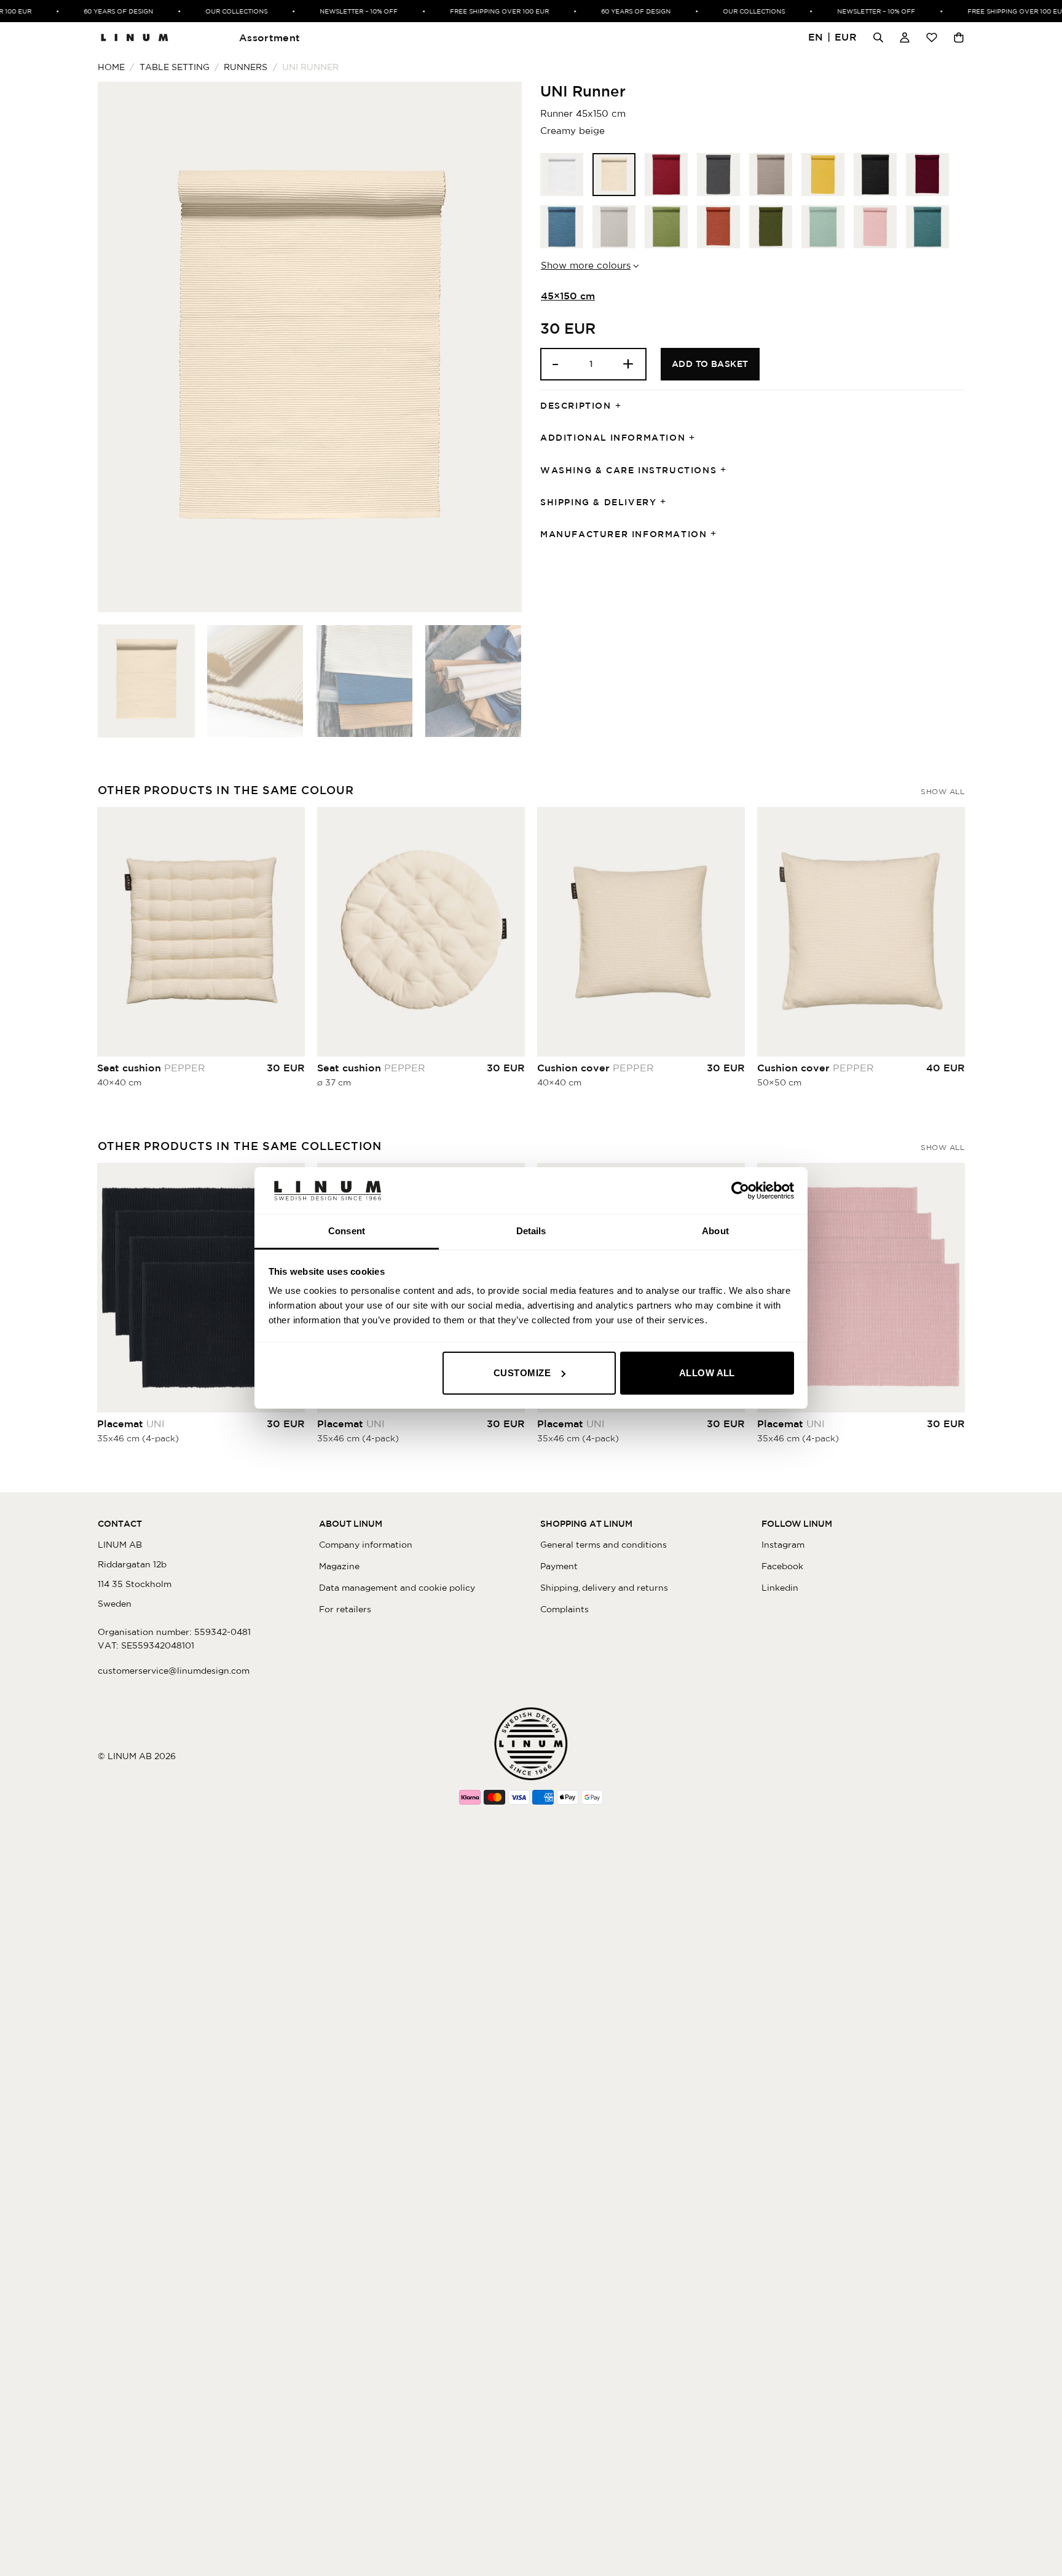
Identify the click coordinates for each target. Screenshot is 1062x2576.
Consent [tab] (347, 1231)
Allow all (707, 1373)
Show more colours (586, 265)
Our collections (214, 11)
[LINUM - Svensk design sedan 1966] (135, 37)
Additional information (613, 438)
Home (111, 67)
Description (576, 406)
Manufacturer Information (623, 534)
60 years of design (96, 11)
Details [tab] (531, 1231)
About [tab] (715, 1231)
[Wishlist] (932, 37)
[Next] (498, 347)
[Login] (905, 37)
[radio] (562, 175)
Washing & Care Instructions (628, 470)
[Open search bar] (878, 37)
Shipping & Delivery (598, 502)
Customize (522, 1373)
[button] (833, 38)
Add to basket (710, 364)
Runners (246, 67)
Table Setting (175, 67)
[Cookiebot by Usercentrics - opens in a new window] (740, 1191)
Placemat (131, 1424)
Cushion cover (596, 1068)
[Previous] (122, 347)
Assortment (269, 37)
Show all (942, 791)
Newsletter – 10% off (336, 11)
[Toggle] (622, 406)
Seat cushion (151, 1068)
